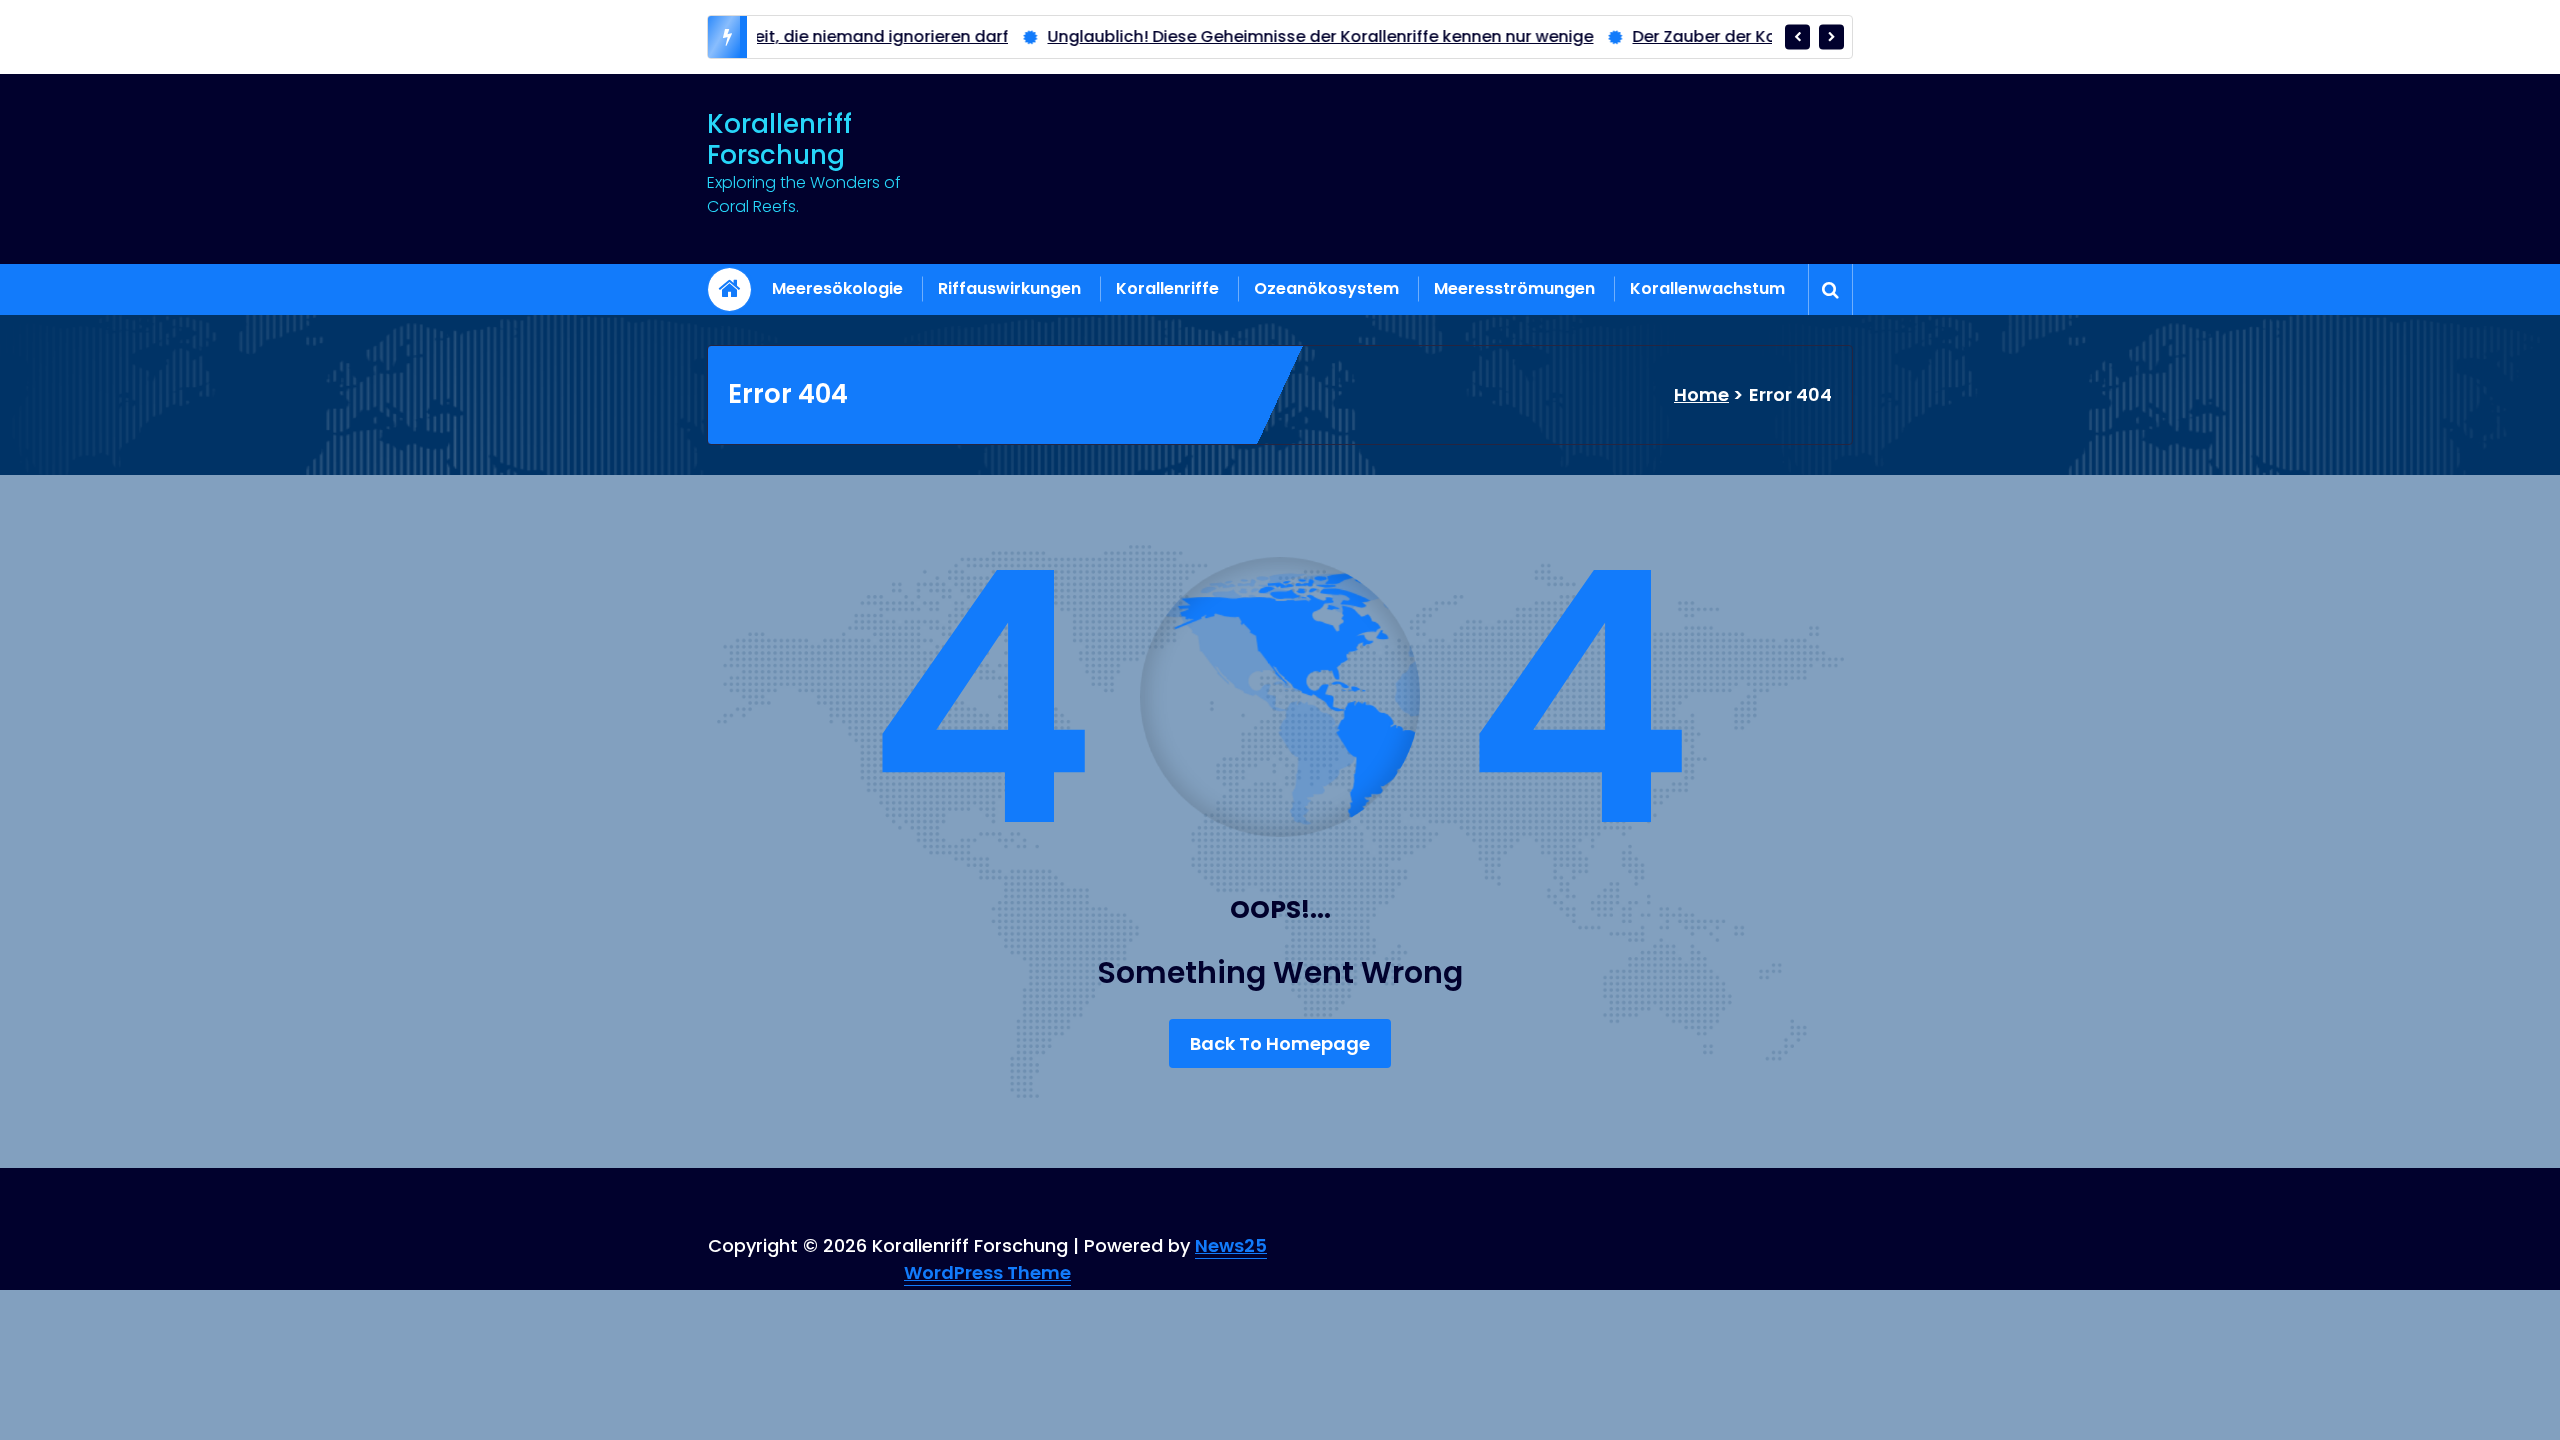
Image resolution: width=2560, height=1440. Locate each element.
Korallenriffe (1167, 288)
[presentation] (1797, 36)
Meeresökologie (837, 288)
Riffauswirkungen (1009, 288)
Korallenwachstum (1707, 288)
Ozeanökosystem (1326, 288)
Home (1701, 394)
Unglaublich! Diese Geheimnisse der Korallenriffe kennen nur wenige (1229, 36)
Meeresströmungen (1514, 288)
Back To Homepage (1280, 1043)
